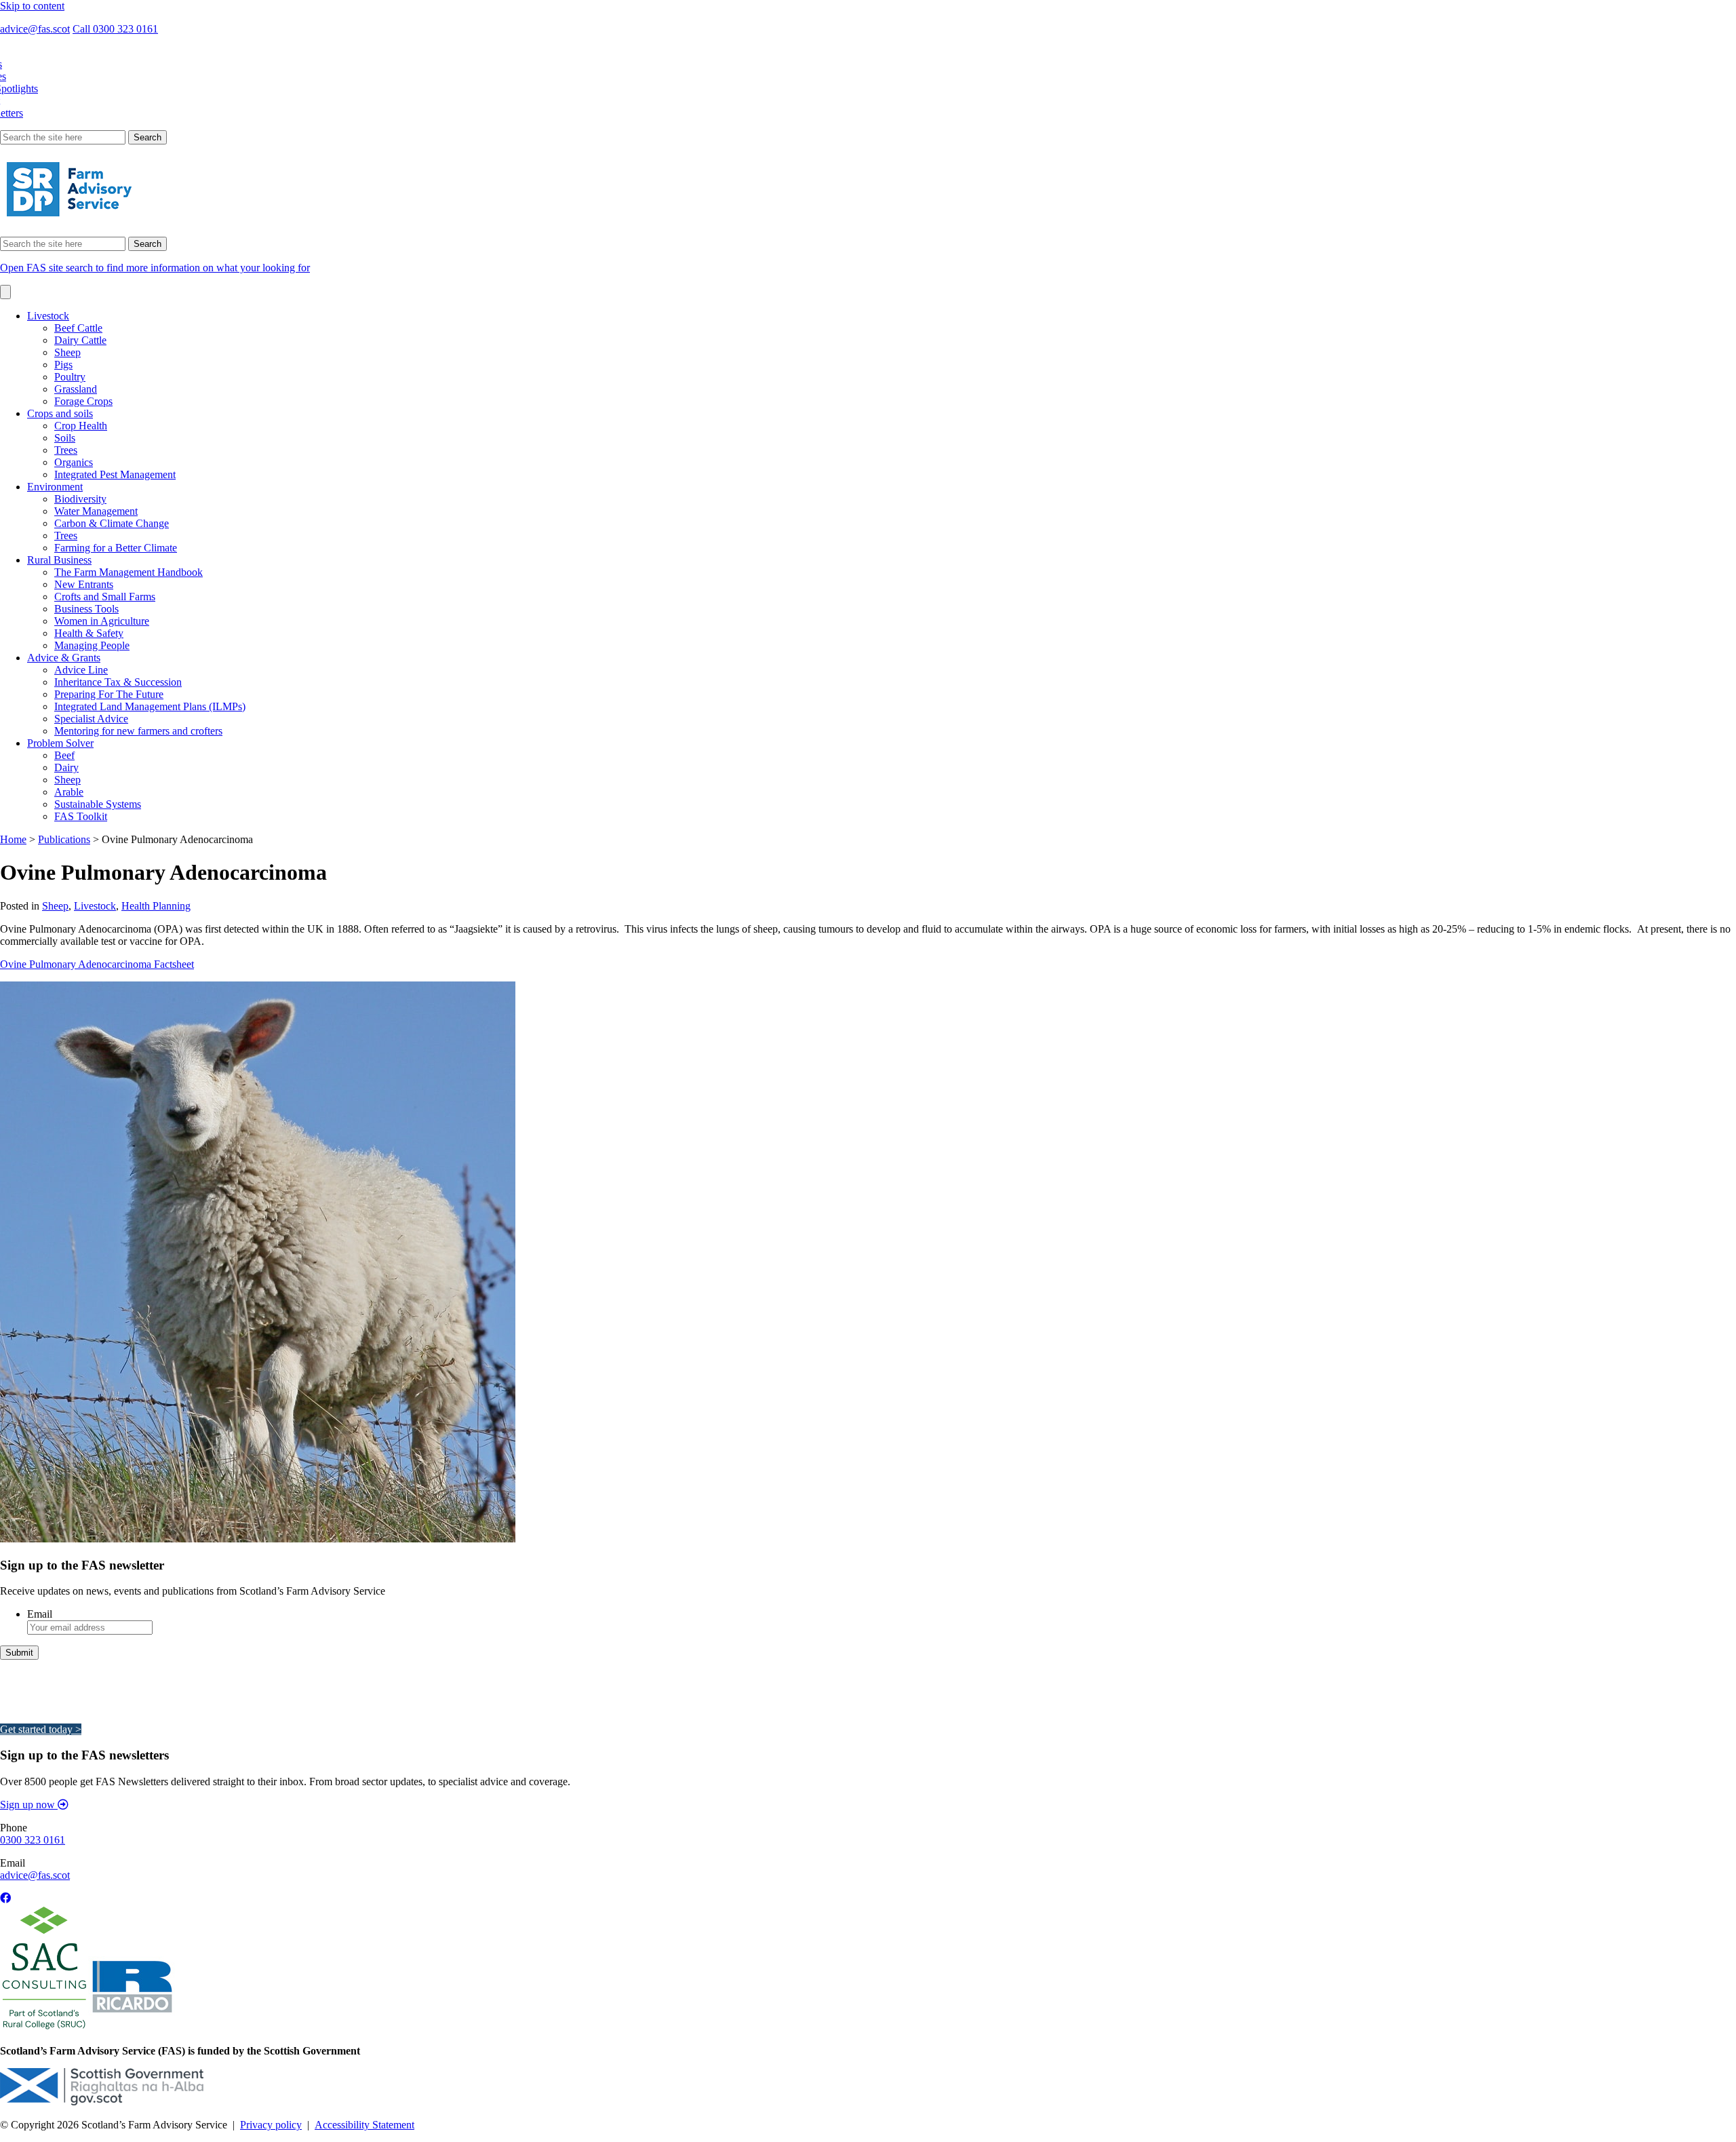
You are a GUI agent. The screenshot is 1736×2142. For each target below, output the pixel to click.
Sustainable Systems (98, 804)
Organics (74, 462)
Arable (69, 792)
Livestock (48, 316)
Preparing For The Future (109, 694)
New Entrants (84, 584)
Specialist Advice (91, 719)
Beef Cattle (78, 328)
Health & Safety (89, 633)
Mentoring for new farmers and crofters (138, 731)
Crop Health (81, 426)
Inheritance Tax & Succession (118, 682)
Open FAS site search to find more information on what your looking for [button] (155, 268)
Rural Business (59, 560)
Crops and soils (60, 413)
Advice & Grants (64, 658)
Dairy (66, 767)
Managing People (92, 645)
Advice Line (81, 670)
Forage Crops (83, 401)
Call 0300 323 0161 (115, 29)
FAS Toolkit (81, 816)
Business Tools (86, 609)
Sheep (67, 352)
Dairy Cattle (80, 340)
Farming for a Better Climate (116, 548)
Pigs (63, 365)
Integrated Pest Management (115, 474)
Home (13, 839)
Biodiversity (80, 499)
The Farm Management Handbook (129, 572)
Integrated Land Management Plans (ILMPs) (150, 706)
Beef (64, 755)
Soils (65, 438)
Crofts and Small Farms (105, 597)
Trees (66, 450)
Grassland (76, 389)
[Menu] (5, 292)
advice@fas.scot (35, 29)
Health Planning (156, 906)
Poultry (70, 377)
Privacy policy (271, 2125)
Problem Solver (60, 743)
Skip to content (32, 6)
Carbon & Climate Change (112, 523)
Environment (55, 487)
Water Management (96, 511)
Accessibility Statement (364, 2125)
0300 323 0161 (33, 1840)
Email (40, 1614)
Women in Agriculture (102, 621)
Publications (64, 839)
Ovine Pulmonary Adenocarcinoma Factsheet (97, 964)
